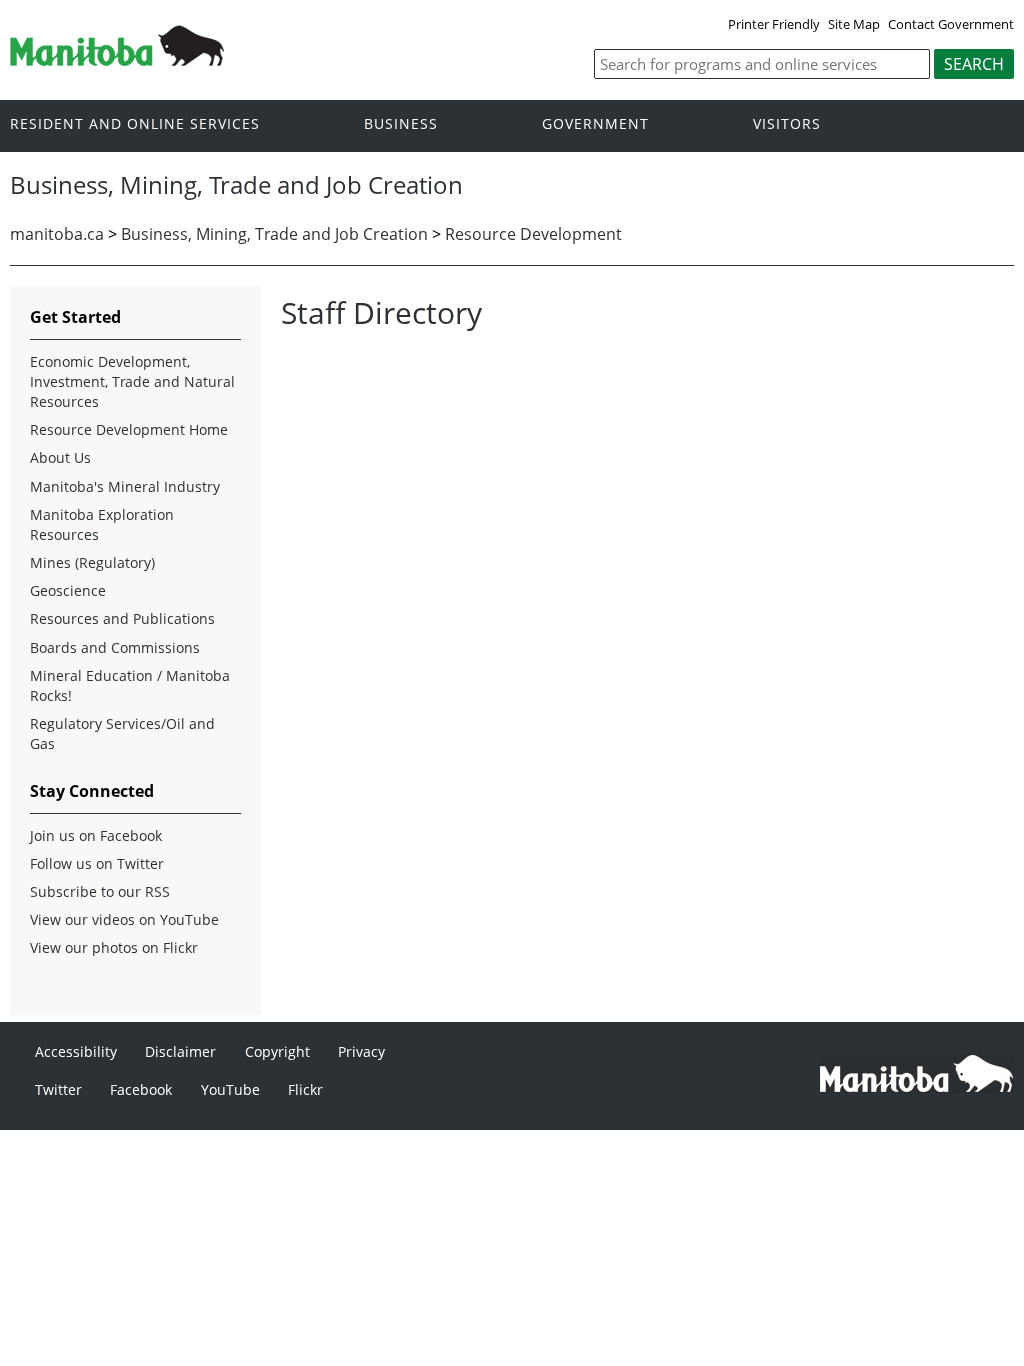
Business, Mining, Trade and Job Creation (274, 234)
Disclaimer (180, 1051)
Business (401, 124)
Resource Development (533, 234)
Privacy (361, 1051)
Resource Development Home (129, 429)
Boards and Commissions (115, 647)
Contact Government (951, 24)
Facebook (141, 1089)
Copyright (277, 1051)
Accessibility (76, 1051)
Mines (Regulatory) (92, 562)
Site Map (854, 24)
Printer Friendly (774, 24)
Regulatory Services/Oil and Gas (122, 733)
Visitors (787, 124)
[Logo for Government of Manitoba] (117, 60)
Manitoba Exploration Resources (102, 524)
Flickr (305, 1089)
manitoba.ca (57, 234)
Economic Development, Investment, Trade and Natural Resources (132, 381)
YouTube (230, 1089)
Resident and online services (135, 124)
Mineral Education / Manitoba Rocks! (130, 685)
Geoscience (68, 590)
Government (595, 124)
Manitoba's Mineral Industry (125, 486)
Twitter (58, 1089)
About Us (60, 457)
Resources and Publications (122, 618)
